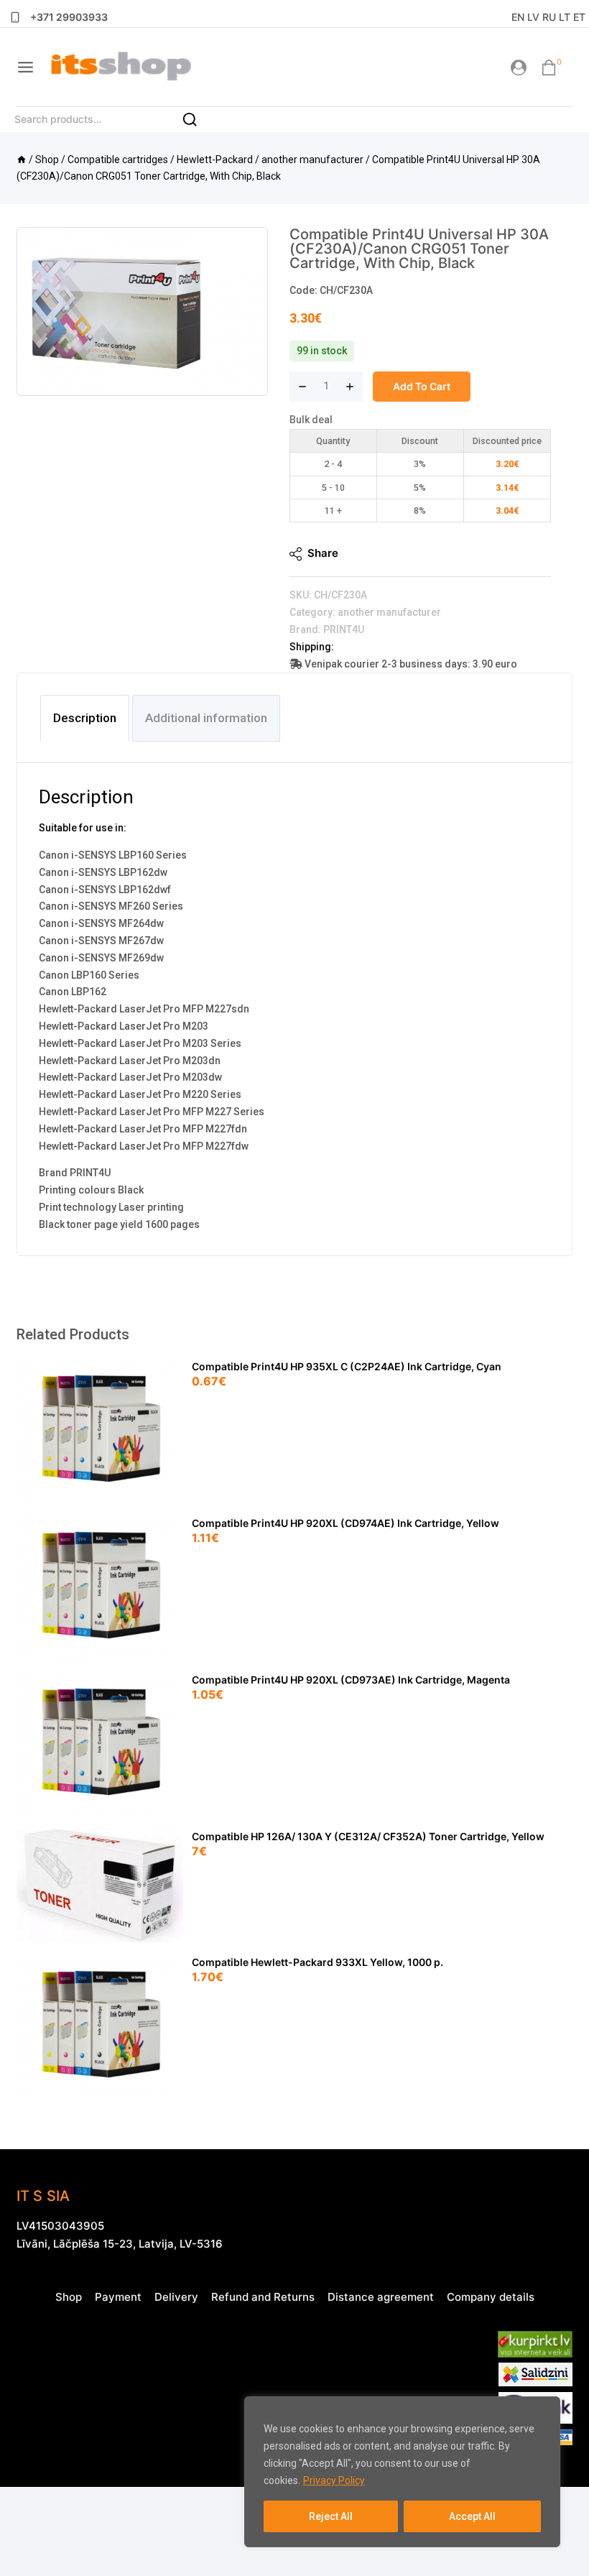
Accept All (472, 2516)
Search (198, 124)
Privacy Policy (334, 2480)
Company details (491, 2297)
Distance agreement (381, 2297)
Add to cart (422, 386)
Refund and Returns (263, 2297)
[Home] (22, 160)
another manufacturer (389, 612)
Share (323, 553)
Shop (69, 2297)
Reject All (331, 2516)
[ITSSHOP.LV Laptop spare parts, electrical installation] (121, 67)
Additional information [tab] (206, 718)
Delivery (176, 2297)
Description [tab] (85, 718)
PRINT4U (344, 629)
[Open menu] (25, 67)
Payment (118, 2297)
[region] (402, 2472)
